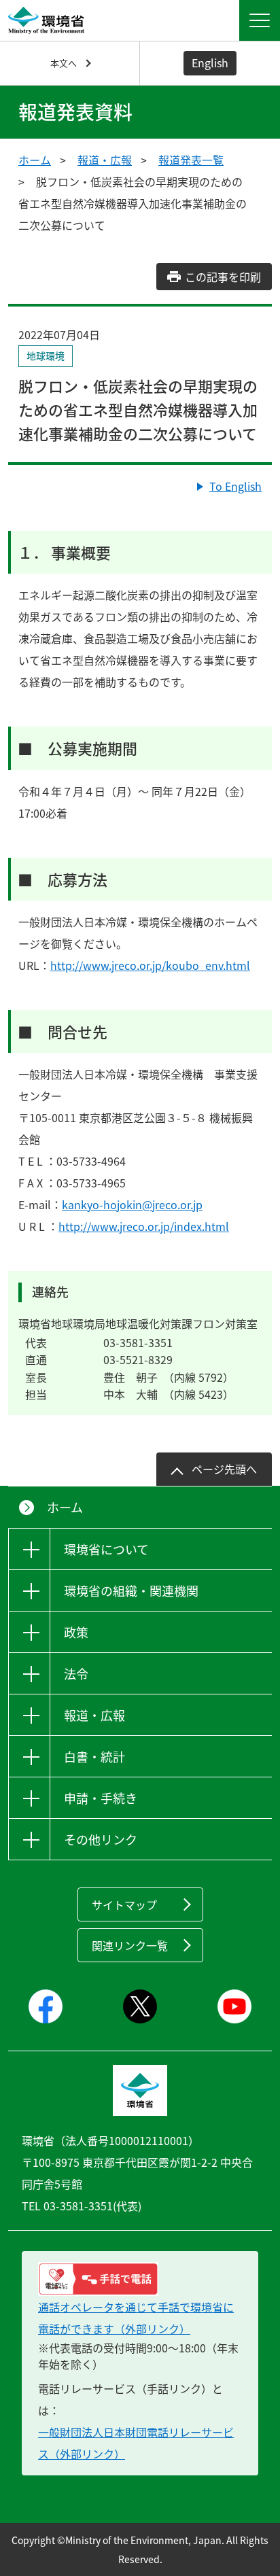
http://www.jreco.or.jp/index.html (144, 1226)
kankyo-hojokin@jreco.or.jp (132, 1204)
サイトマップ (124, 1904)
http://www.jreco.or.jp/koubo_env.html (150, 965)
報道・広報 (105, 160)
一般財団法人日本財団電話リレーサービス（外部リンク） (136, 2443)
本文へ (64, 63)
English (210, 63)
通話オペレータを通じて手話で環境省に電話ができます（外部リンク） (136, 2318)
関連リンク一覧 (130, 1945)
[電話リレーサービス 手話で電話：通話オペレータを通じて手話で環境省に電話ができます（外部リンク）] (140, 2279)
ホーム (35, 160)
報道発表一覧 (191, 160)
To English (235, 486)
